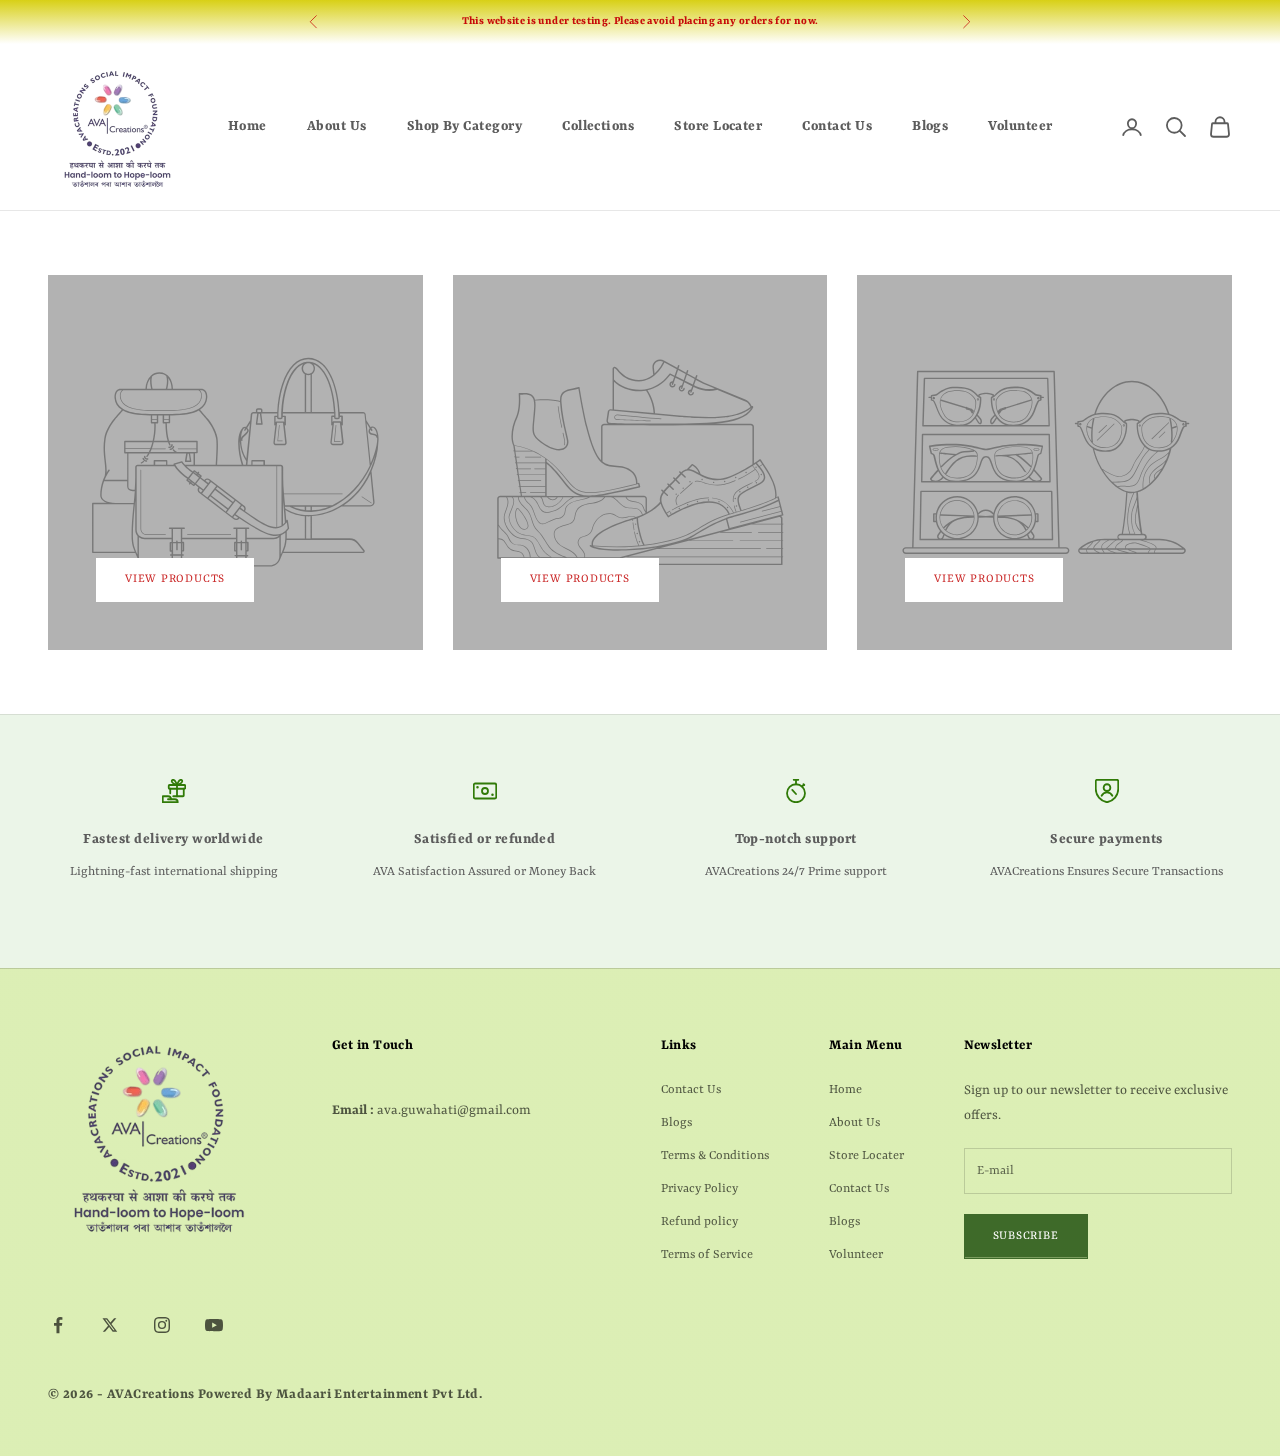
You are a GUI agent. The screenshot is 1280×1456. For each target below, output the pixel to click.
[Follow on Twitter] (110, 1325)
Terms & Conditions (715, 1156)
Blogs (930, 126)
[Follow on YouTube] (214, 1325)
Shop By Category (465, 126)
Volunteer (1020, 126)
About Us (337, 126)
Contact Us (837, 126)
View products (175, 579)
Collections (598, 126)
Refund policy (699, 1222)
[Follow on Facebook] (58, 1325)
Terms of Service (707, 1255)
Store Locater (718, 126)
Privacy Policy (699, 1189)
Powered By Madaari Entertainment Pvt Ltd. (340, 1394)
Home (247, 126)
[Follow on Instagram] (162, 1325)
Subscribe (1026, 1236)
